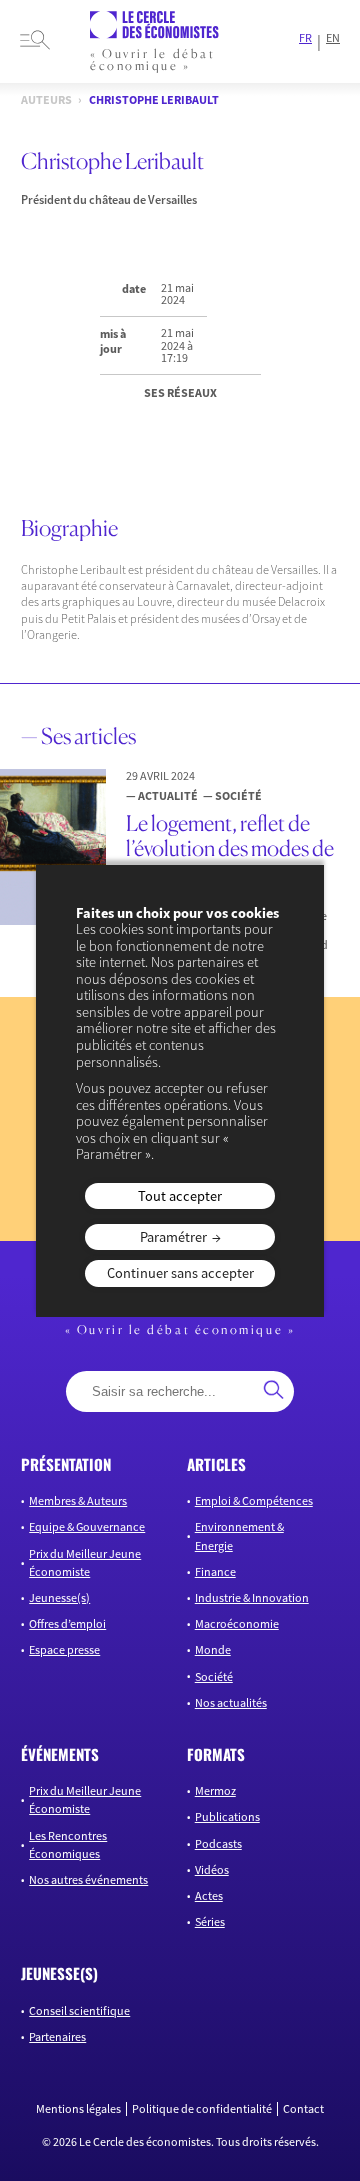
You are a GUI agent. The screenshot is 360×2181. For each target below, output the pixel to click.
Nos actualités (231, 1702)
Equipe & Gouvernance (87, 1526)
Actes (209, 1895)
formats (216, 1754)
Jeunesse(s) (59, 1597)
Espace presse (64, 1649)
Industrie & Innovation (252, 1597)
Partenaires (57, 2036)
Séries (210, 1921)
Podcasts (218, 1843)
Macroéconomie (237, 1623)
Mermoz (215, 1790)
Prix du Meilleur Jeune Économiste (85, 1562)
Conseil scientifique (79, 2010)
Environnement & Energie (239, 1535)
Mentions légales (78, 2109)
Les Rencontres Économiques (68, 1844)
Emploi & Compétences (254, 1500)
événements (60, 1754)
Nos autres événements (88, 1879)
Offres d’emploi (67, 1623)
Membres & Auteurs (78, 1500)
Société (214, 1676)
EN (333, 38)
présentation (66, 1464)
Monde (213, 1649)
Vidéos (212, 1869)
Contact (303, 2109)
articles (216, 1464)
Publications (227, 1816)
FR (305, 38)
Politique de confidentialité (202, 2109)
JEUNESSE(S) (59, 1973)
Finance (215, 1571)
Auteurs (46, 100)
